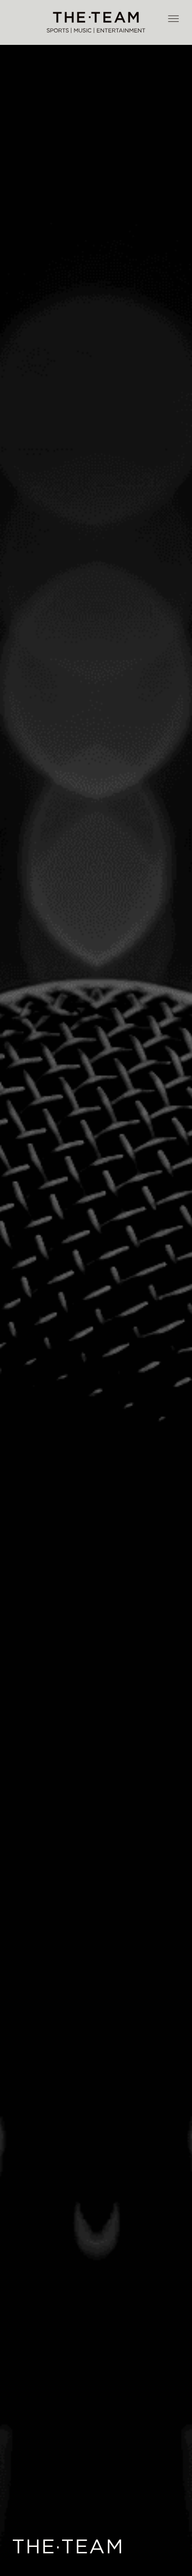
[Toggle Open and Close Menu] (173, 19)
